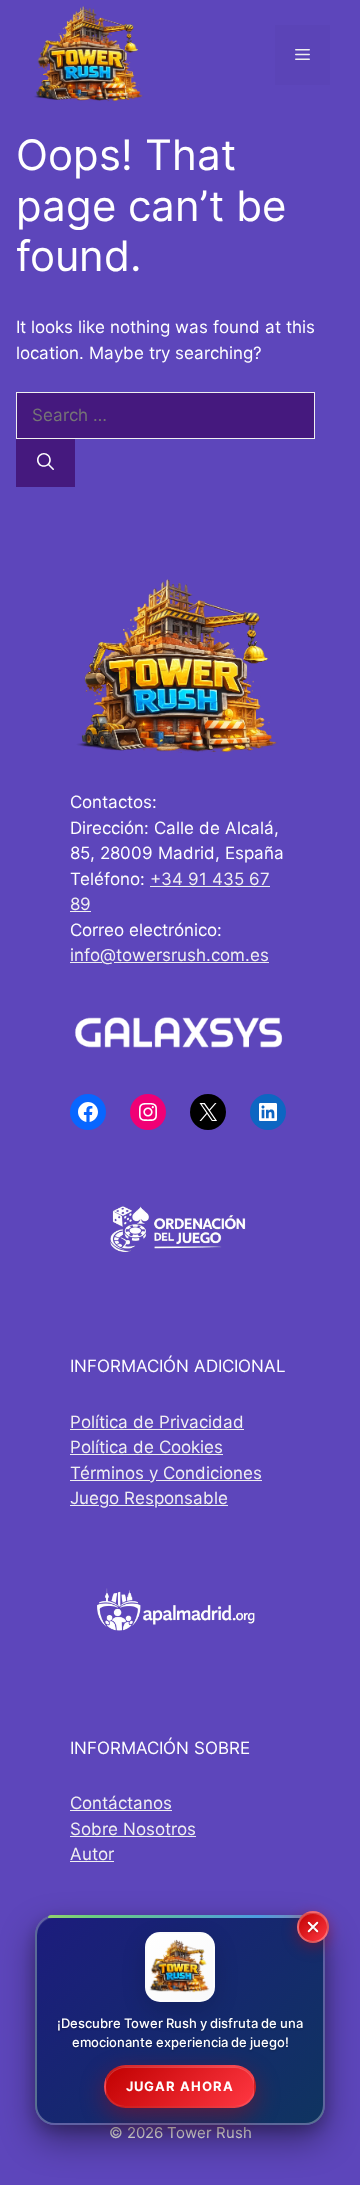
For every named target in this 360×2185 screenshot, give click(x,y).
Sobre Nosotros (133, 1829)
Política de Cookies (146, 1447)
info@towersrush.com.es (169, 955)
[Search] (45, 463)
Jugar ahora (180, 2086)
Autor (92, 1854)
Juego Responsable (149, 1498)
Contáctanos (121, 1803)
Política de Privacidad (157, 1422)
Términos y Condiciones (166, 1473)
